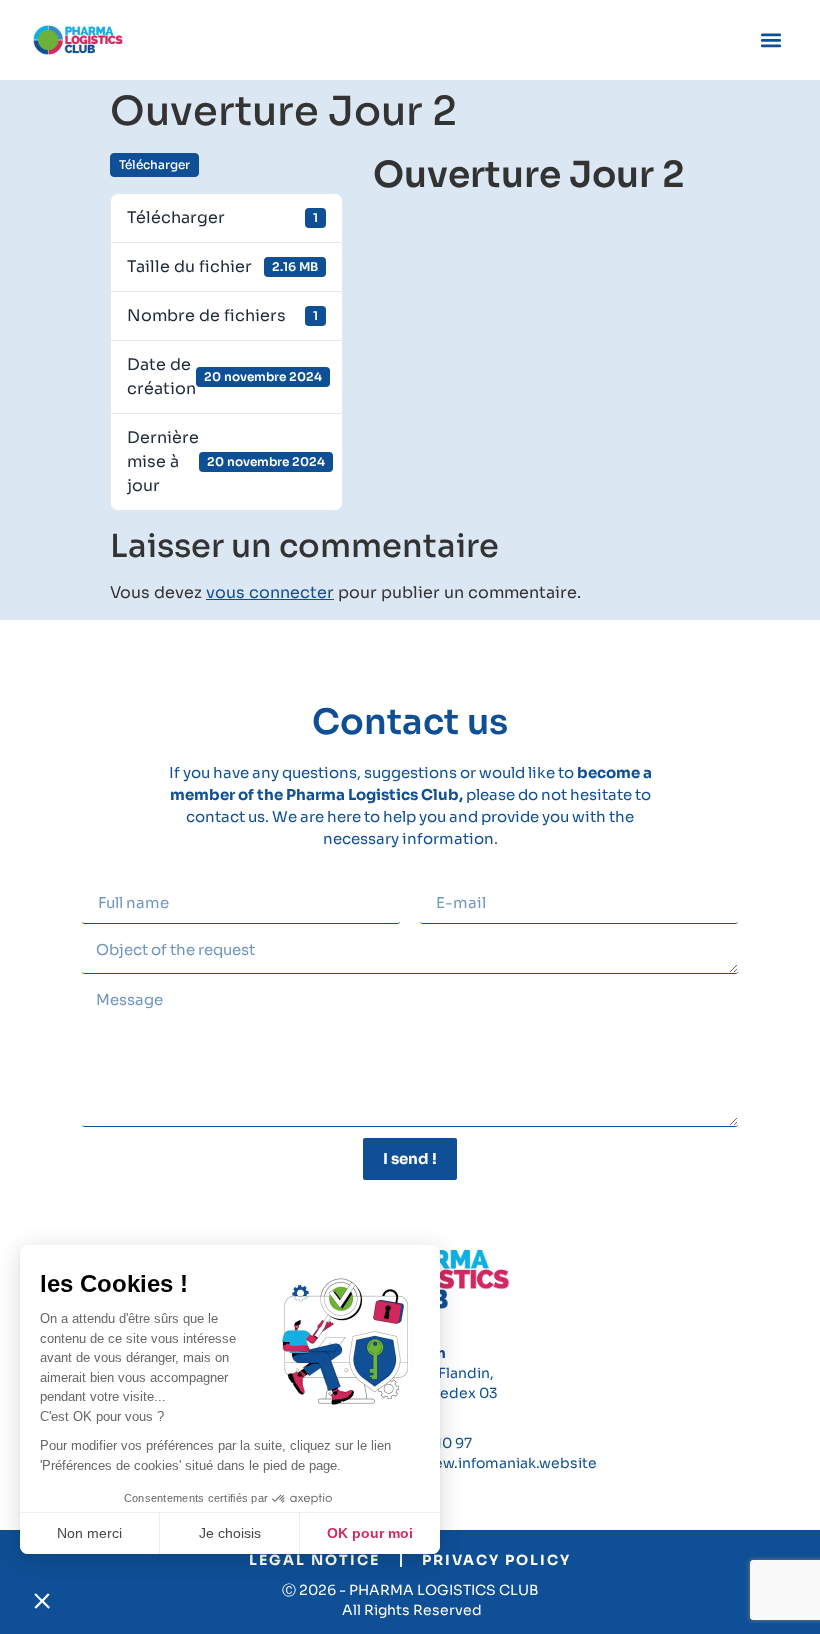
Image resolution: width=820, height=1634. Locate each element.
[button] (42, 1600)
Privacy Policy (496, 1560)
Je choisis (230, 1533)
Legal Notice (314, 1560)
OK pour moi (370, 1533)
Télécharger (154, 164)
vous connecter (270, 592)
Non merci (89, 1533)
